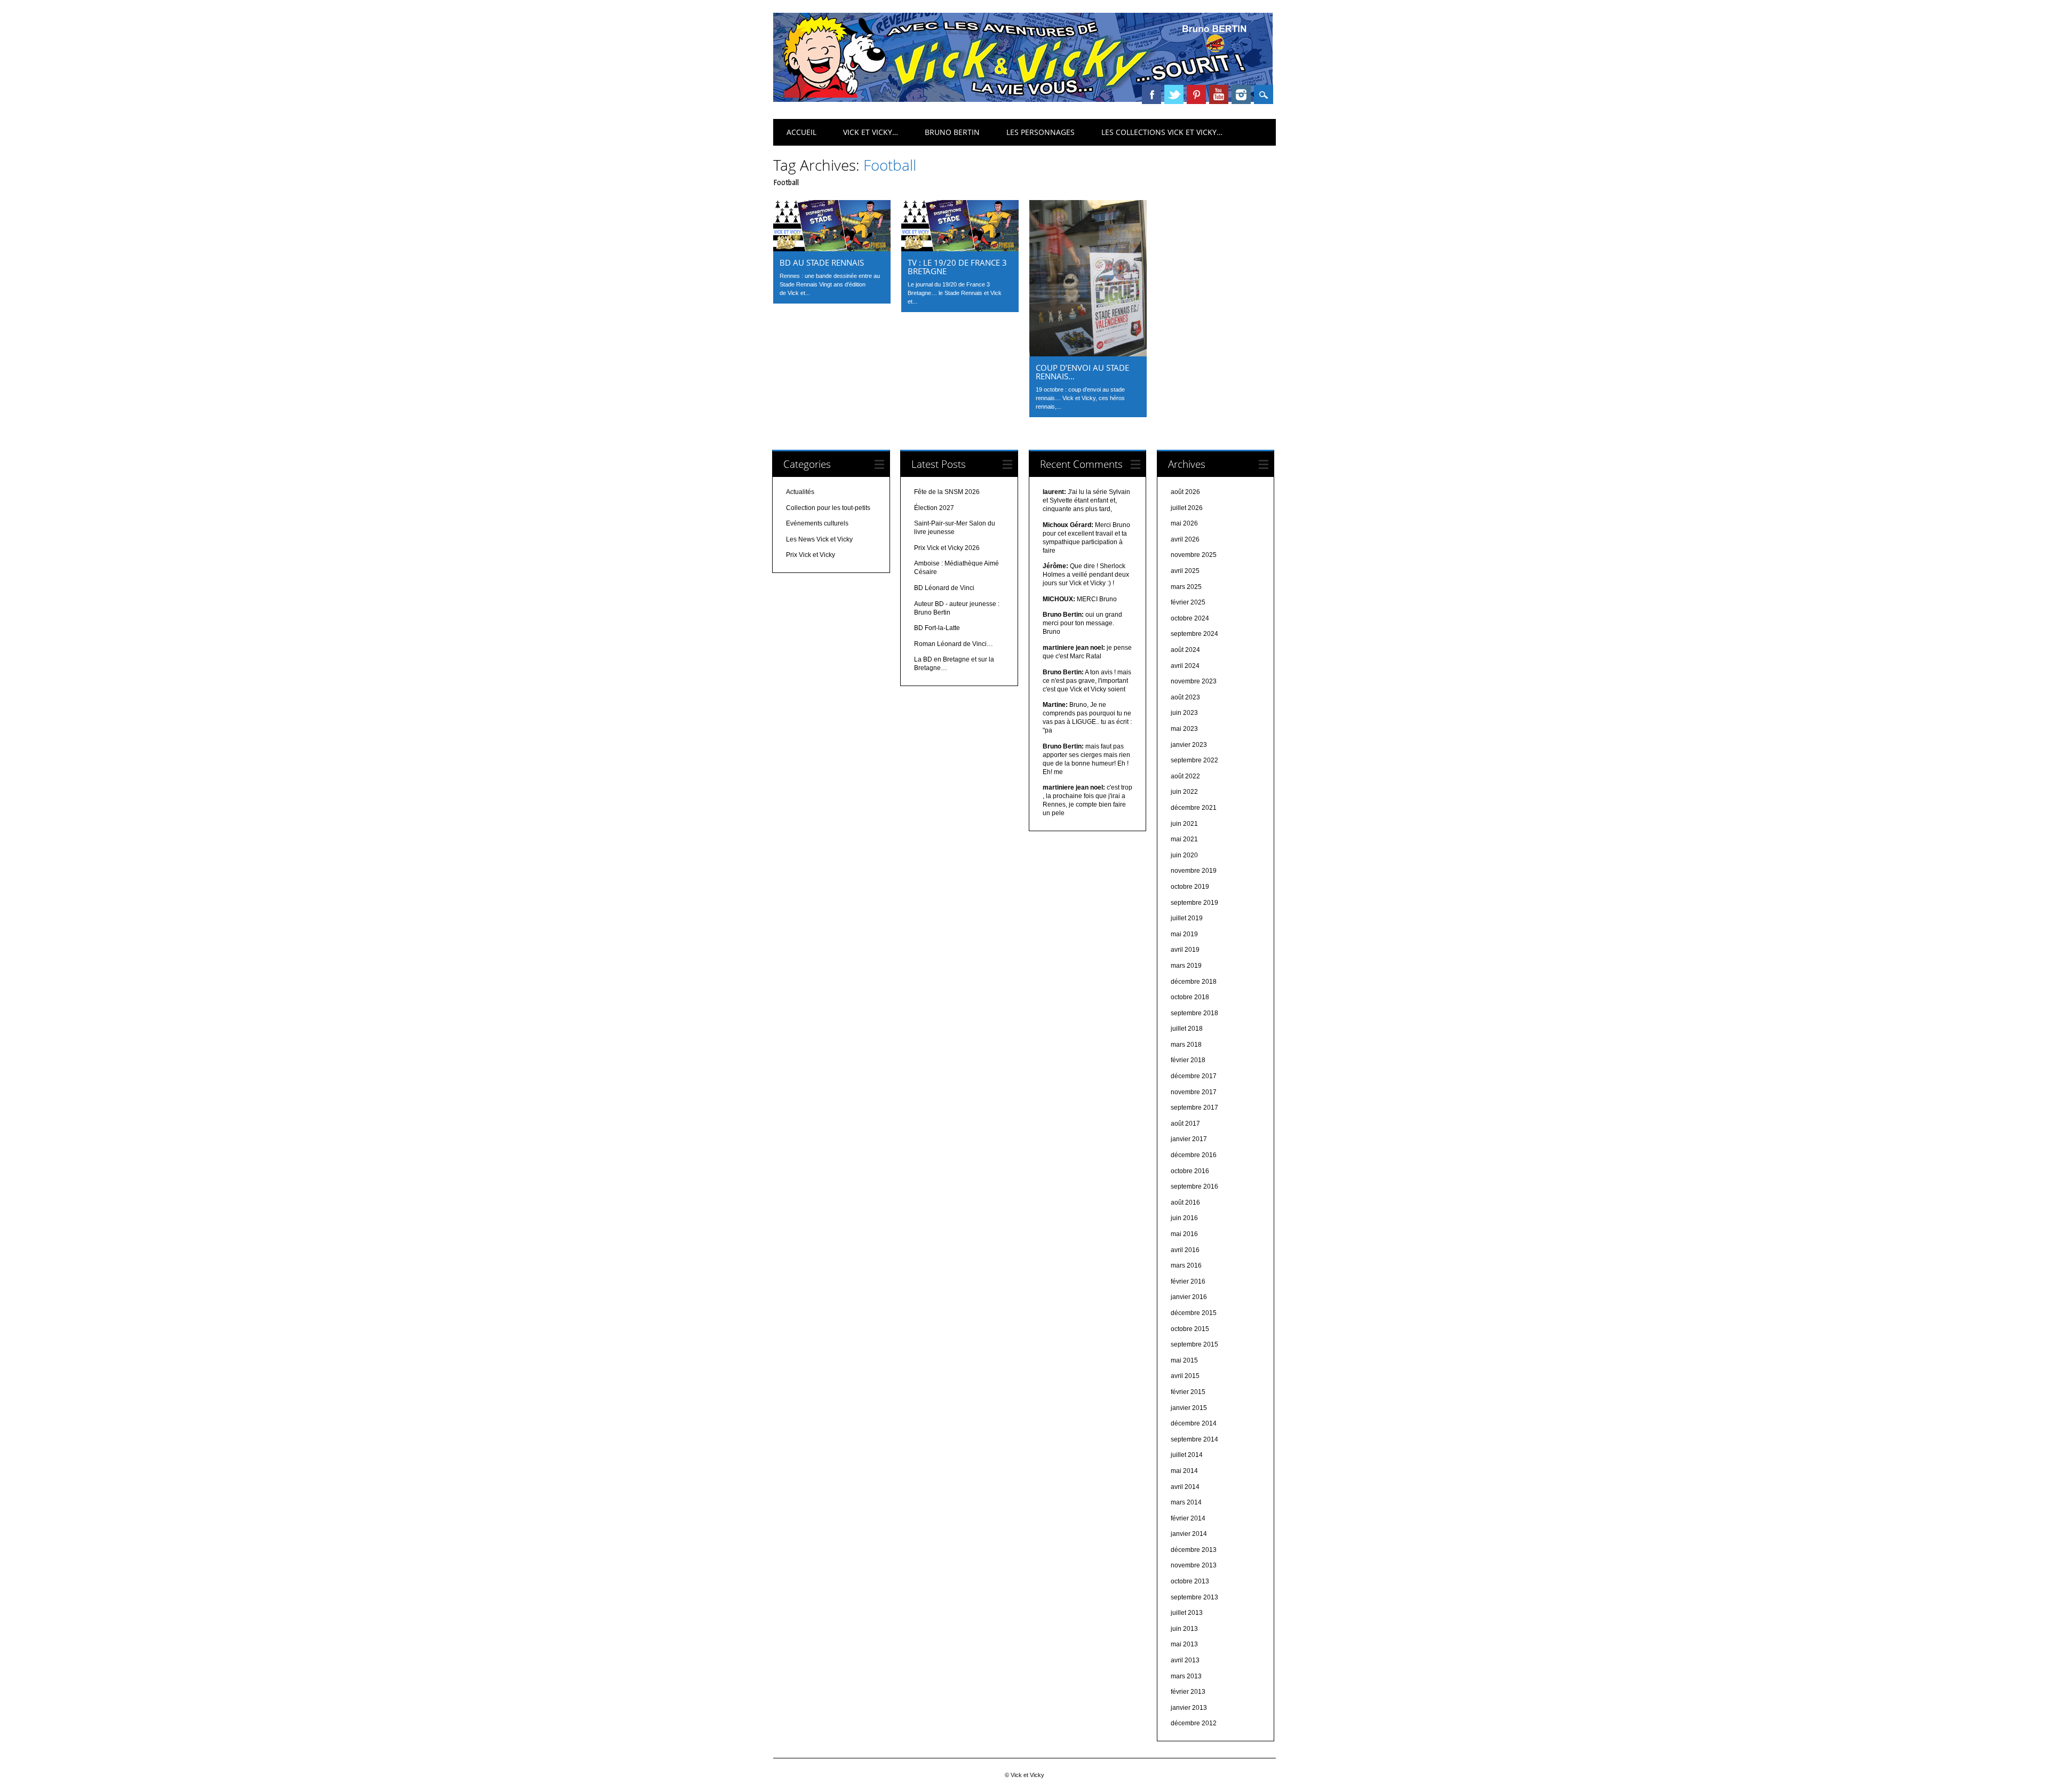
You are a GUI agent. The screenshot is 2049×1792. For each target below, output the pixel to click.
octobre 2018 (1190, 997)
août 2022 (1185, 776)
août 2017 (1185, 1124)
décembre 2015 (1194, 1313)
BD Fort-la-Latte (937, 628)
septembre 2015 (1194, 1344)
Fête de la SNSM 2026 (947, 492)
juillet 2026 (1187, 508)
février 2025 (1188, 602)
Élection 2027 (934, 508)
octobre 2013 (1190, 1581)
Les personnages (1041, 132)
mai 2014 (1184, 1471)
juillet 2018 (1187, 1029)
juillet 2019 (1187, 918)
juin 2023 (1184, 713)
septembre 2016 (1194, 1186)
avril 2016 (1185, 1250)
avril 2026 (1185, 539)
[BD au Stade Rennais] (832, 249)
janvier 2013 (1189, 1708)
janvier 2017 (1189, 1139)
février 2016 (1188, 1281)
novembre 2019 (1194, 871)
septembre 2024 (1194, 634)
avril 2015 (1185, 1376)
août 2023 (1185, 697)
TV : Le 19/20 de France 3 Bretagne (957, 267)
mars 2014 (1186, 1502)
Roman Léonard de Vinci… (954, 644)
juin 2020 (1184, 855)
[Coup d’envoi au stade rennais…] (1088, 354)
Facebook (1151, 94)
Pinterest (1196, 94)
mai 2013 (1184, 1644)
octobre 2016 (1190, 1171)
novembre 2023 (1194, 681)
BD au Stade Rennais (822, 262)
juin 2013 (1184, 1629)
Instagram (1241, 94)
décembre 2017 (1194, 1076)
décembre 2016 (1194, 1155)
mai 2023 (1184, 729)
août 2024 (1185, 650)
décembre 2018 (1194, 982)
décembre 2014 (1194, 1423)
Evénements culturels (817, 523)
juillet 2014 (1187, 1455)
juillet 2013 (1187, 1613)
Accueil (801, 132)
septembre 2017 (1194, 1108)
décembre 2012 (1194, 1723)
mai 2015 (1184, 1360)
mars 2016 (1186, 1265)
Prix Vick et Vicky (811, 555)
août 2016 (1185, 1202)
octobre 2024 (1190, 618)
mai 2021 (1184, 839)
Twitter (1174, 94)
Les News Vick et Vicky (819, 539)
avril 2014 (1185, 1487)
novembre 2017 (1194, 1092)
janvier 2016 (1189, 1297)
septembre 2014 (1194, 1439)
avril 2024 (1185, 666)
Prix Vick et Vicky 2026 (947, 548)
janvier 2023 (1189, 745)
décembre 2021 (1194, 808)
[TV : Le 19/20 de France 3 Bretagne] (960, 249)
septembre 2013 (1194, 1597)
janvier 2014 (1189, 1534)
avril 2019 (1185, 950)
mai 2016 (1184, 1234)
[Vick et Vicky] (1023, 99)
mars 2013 (1186, 1676)
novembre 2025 (1194, 555)
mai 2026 (1184, 523)
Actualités (800, 492)
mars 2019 (1186, 966)
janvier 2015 (1189, 1408)
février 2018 (1188, 1060)
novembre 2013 (1194, 1565)
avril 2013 (1185, 1660)
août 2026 (1185, 492)
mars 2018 (1186, 1045)
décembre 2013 (1194, 1550)
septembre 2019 (1194, 903)
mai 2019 (1184, 934)
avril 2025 (1185, 571)
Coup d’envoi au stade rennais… (1082, 372)
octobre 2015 (1190, 1329)
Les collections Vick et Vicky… (1162, 132)
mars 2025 (1186, 587)
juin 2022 (1184, 792)
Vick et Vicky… (871, 132)
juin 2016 (1184, 1218)
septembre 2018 (1194, 1013)
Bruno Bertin (952, 132)
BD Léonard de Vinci (944, 588)
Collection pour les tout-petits (828, 508)
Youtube (1219, 94)
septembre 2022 (1194, 760)
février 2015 (1188, 1392)
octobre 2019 (1190, 887)
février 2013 (1188, 1692)
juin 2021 (1184, 824)
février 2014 (1188, 1518)
